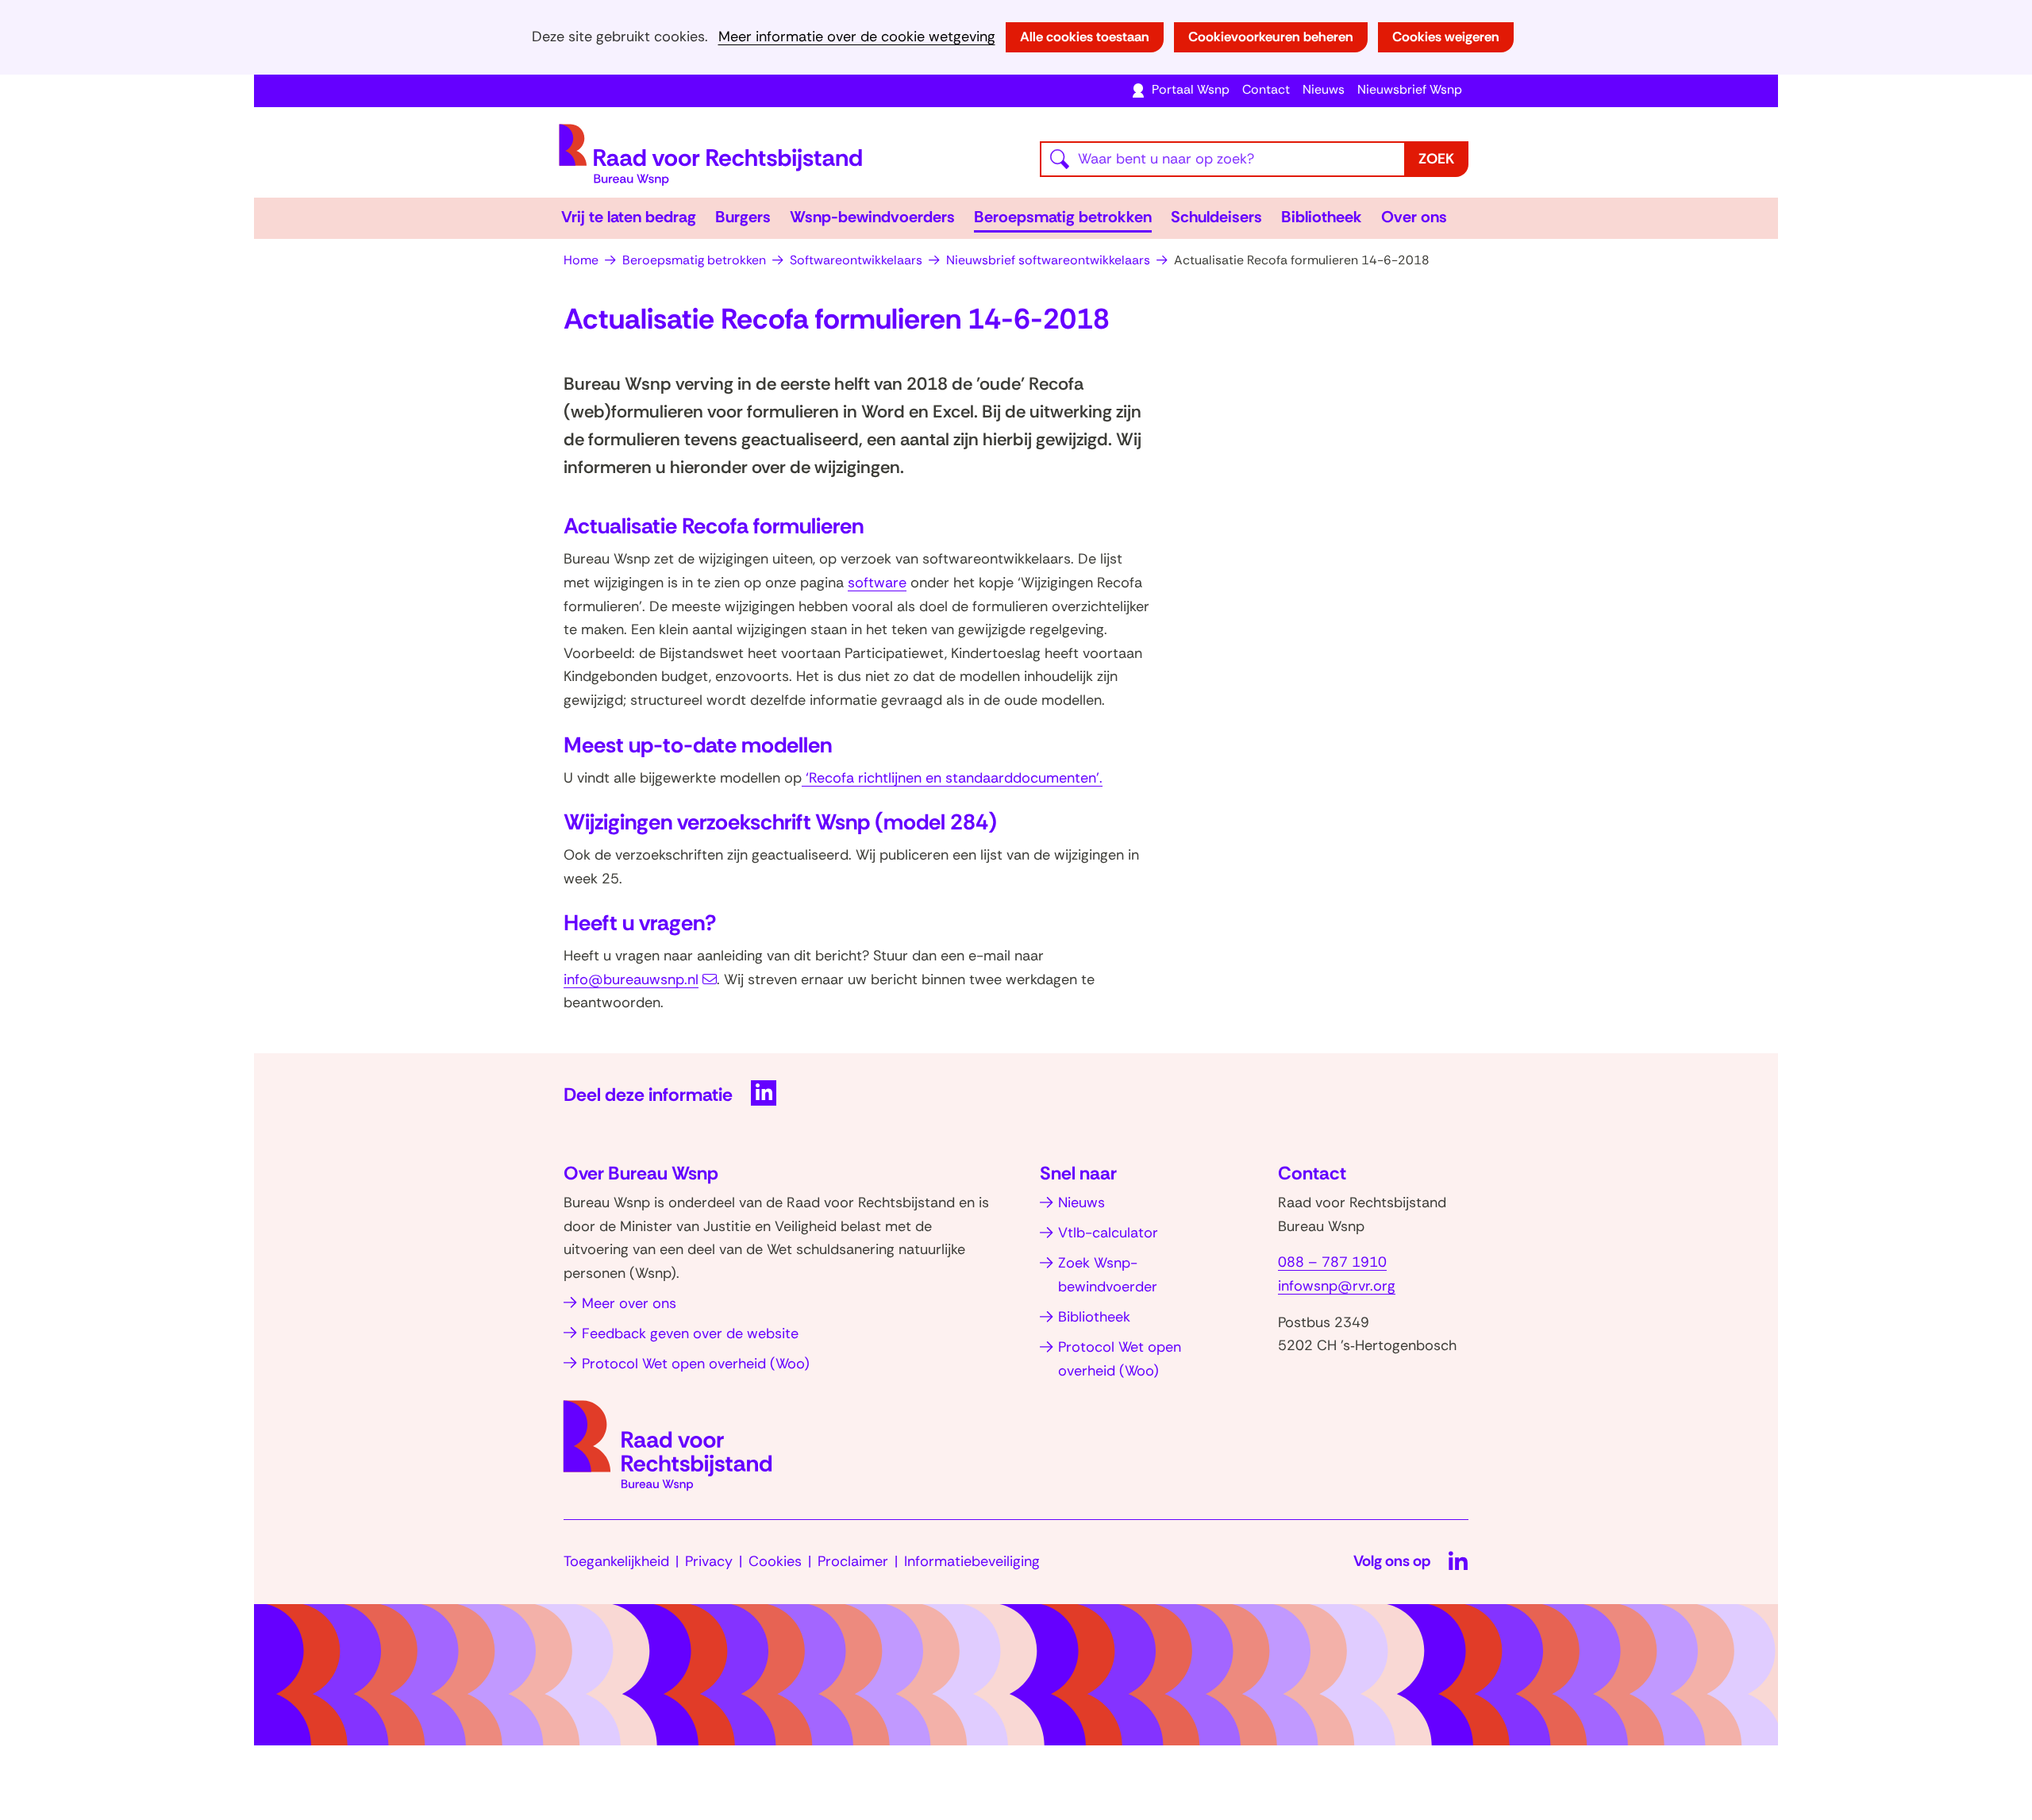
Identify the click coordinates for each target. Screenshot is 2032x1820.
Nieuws (1324, 89)
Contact (1266, 89)
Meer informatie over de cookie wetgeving (857, 37)
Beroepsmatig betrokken (1063, 217)
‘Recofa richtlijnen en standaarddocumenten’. (952, 778)
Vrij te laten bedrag (629, 217)
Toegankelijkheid (616, 1561)
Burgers (743, 217)
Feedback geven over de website (690, 1333)
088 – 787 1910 (1332, 1262)
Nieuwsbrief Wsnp (1410, 89)
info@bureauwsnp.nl (631, 979)
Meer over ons (629, 1303)
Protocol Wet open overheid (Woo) (696, 1364)
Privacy (709, 1561)
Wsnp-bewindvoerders (872, 217)
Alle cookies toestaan (1085, 37)
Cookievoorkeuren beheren (1271, 37)
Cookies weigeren (1446, 37)
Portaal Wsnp (1191, 89)
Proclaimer (853, 1561)
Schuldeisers (1216, 217)
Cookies (775, 1561)
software (877, 583)
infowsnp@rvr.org (1337, 1286)
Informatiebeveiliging (972, 1561)
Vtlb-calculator (1108, 1233)
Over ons (1414, 217)
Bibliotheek (1322, 217)
